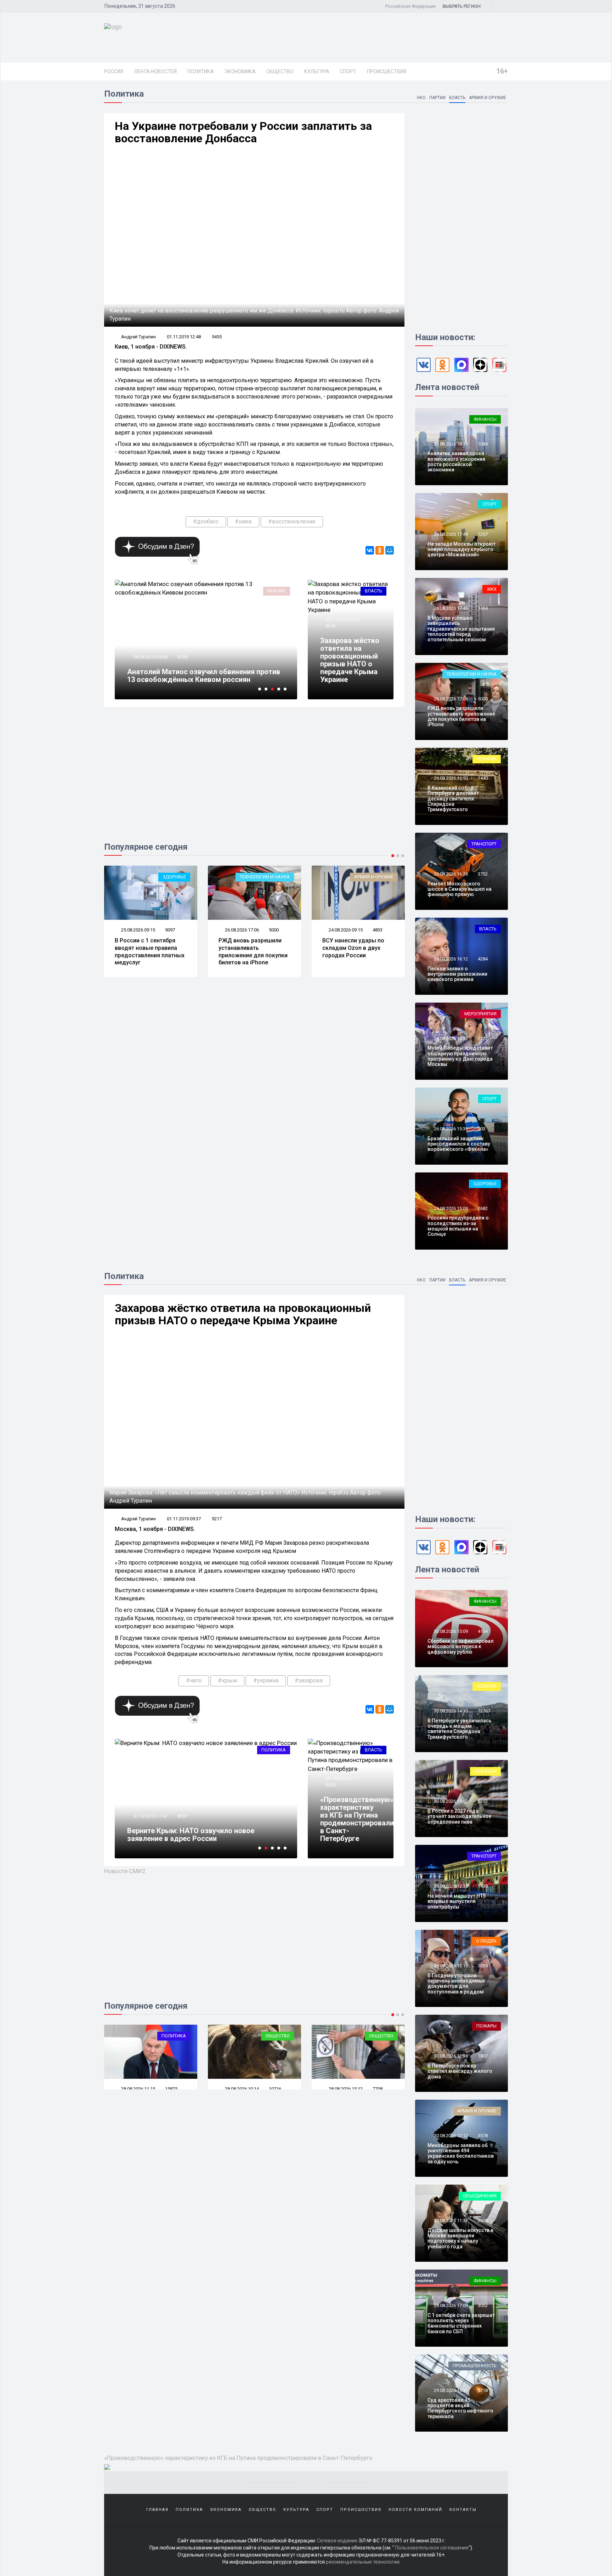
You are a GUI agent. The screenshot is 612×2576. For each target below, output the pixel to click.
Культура (317, 71)
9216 (330, 626)
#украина (266, 1680)
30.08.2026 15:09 (450, 1631)
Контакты (463, 2510)
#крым (227, 1680)
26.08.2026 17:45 (450, 608)
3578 (483, 2136)
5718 (483, 2390)
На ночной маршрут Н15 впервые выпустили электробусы (457, 1901)
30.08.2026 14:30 (450, 1711)
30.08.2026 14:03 (450, 1801)
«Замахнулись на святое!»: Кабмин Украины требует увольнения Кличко (202, 676)
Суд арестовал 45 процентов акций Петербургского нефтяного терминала (460, 2408)
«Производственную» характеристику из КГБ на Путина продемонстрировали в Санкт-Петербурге (357, 1819)
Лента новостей (155, 71)
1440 (483, 778)
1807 (483, 2056)
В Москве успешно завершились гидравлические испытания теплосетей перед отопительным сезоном (461, 629)
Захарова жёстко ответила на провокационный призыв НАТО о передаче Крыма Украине (350, 660)
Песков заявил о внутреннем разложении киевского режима (457, 974)
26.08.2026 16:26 (450, 874)
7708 (274, 2089)
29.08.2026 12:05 (345, 2089)
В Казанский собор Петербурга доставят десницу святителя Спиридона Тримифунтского (453, 799)
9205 (330, 1785)
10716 (171, 2089)
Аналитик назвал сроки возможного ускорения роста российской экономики (456, 461)
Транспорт (484, 844)
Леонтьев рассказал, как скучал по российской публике (357, 948)
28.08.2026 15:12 (241, 2089)
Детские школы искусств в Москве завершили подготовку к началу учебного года (460, 2238)
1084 (483, 444)
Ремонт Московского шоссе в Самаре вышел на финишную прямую (460, 889)
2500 (483, 2221)
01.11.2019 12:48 (184, 337)
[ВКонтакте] (370, 550)
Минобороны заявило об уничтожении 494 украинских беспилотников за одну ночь (461, 2153)
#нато (194, 1680)
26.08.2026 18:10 (450, 444)
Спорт (348, 71)
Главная (157, 2510)
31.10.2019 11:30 (150, 1816)
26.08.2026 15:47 (450, 1039)
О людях (486, 1941)
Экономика (240, 71)
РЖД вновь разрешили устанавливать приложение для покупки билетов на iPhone (149, 951)
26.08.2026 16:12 (450, 959)
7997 (182, 1816)
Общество (280, 71)
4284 (483, 959)
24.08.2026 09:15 (241, 930)
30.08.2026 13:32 (450, 1886)
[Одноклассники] (380, 550)
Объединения (480, 2196)
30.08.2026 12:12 (450, 2136)
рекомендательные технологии (363, 2562)
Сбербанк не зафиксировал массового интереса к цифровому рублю (461, 1646)
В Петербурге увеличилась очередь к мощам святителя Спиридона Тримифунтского (460, 1729)
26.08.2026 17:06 (138, 930)
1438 (483, 1886)
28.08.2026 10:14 (138, 2089)
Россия (114, 71)
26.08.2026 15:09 (450, 1208)
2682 (483, 1208)
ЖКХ (492, 589)
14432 (184, 657)
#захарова (309, 1680)
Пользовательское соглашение (432, 2548)
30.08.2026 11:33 (450, 2221)
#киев (243, 521)
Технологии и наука (161, 877)
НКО (421, 98)
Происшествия (387, 71)
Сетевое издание (337, 2541)
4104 (483, 1631)
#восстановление (292, 521)
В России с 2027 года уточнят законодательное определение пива (459, 1816)
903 (481, 1129)
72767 (484, 1711)
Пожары (486, 2026)
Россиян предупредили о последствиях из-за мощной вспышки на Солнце (458, 1226)
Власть (457, 98)
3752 (483, 874)
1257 (483, 534)
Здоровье (485, 1184)
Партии (437, 98)
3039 (483, 1966)
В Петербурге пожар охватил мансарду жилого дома (460, 2071)
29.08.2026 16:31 (450, 2390)
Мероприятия (480, 1014)
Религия (487, 759)
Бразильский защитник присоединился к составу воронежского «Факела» (459, 1144)
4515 (378, 930)
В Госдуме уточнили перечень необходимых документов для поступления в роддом (456, 1984)
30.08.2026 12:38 (450, 2056)
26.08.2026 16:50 (450, 778)
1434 (483, 608)
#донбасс (206, 521)
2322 (483, 1039)
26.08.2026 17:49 (450, 534)
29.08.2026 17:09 (450, 2305)
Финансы (485, 419)
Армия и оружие (488, 98)
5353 (483, 1801)
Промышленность (475, 2366)
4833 (274, 930)
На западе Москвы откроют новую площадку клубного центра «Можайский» (461, 549)
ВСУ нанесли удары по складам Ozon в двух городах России (250, 948)
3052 (483, 2305)
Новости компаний (415, 2510)
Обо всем (485, 1771)
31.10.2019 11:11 (343, 1778)
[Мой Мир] (390, 550)
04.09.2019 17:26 (150, 657)
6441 (378, 2089)
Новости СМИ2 (125, 1871)
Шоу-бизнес (379, 877)
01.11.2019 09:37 (343, 619)
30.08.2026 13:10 (450, 1966)
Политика (201, 71)
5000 (170, 930)
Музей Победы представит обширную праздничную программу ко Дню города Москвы (460, 1056)
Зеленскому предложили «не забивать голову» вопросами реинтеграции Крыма (197, 1835)
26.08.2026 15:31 (450, 1129)
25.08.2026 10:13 (345, 930)
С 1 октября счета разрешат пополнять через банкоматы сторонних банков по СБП (461, 2323)
